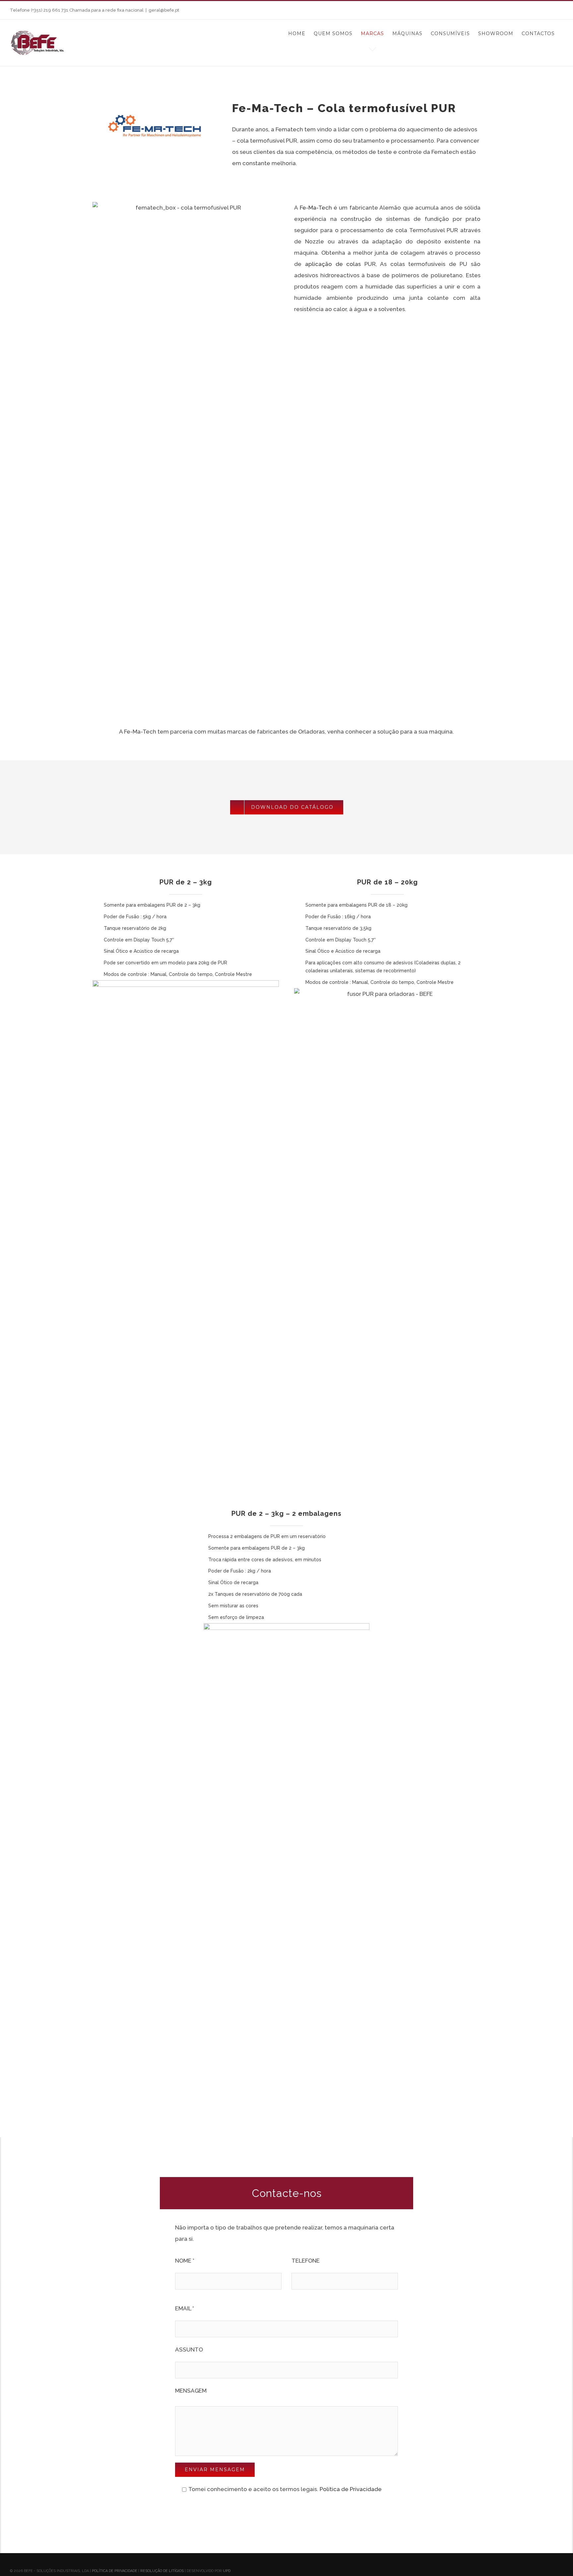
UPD (227, 2571)
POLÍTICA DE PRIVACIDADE (115, 2571)
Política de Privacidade (351, 2489)
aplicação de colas (333, 264)
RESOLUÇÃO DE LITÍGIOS (162, 2571)
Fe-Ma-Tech (316, 208)
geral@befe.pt (164, 10)
